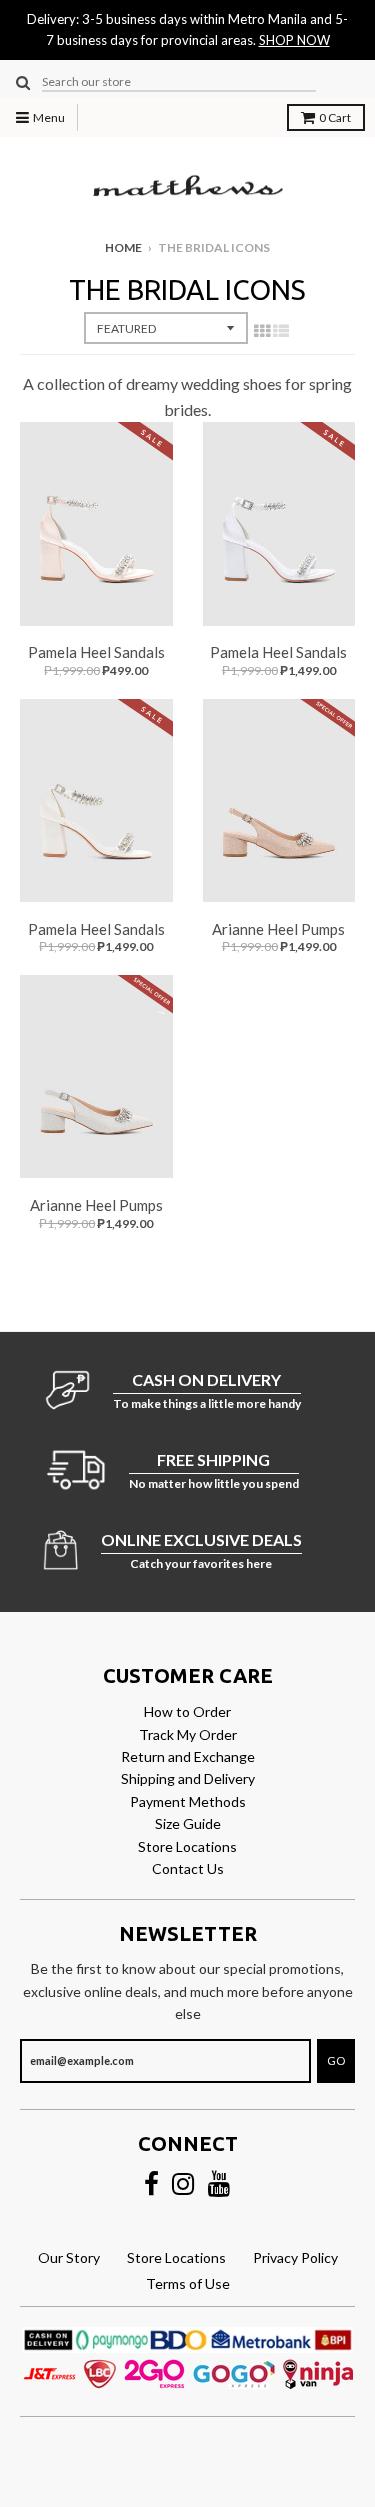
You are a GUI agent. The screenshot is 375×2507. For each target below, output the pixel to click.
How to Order (187, 1711)
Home (123, 247)
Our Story (69, 2257)
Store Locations (187, 1846)
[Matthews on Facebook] (151, 2183)
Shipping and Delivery (188, 1778)
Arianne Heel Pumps (278, 929)
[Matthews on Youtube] (219, 2183)
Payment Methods (188, 1801)
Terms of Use (188, 2283)
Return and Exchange (188, 1756)
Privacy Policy (295, 2257)
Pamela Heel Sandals (96, 652)
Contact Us (188, 1868)
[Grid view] (262, 330)
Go (336, 2060)
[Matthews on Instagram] (183, 2183)
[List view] (281, 330)
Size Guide (188, 1823)
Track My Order (188, 1734)
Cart (335, 117)
